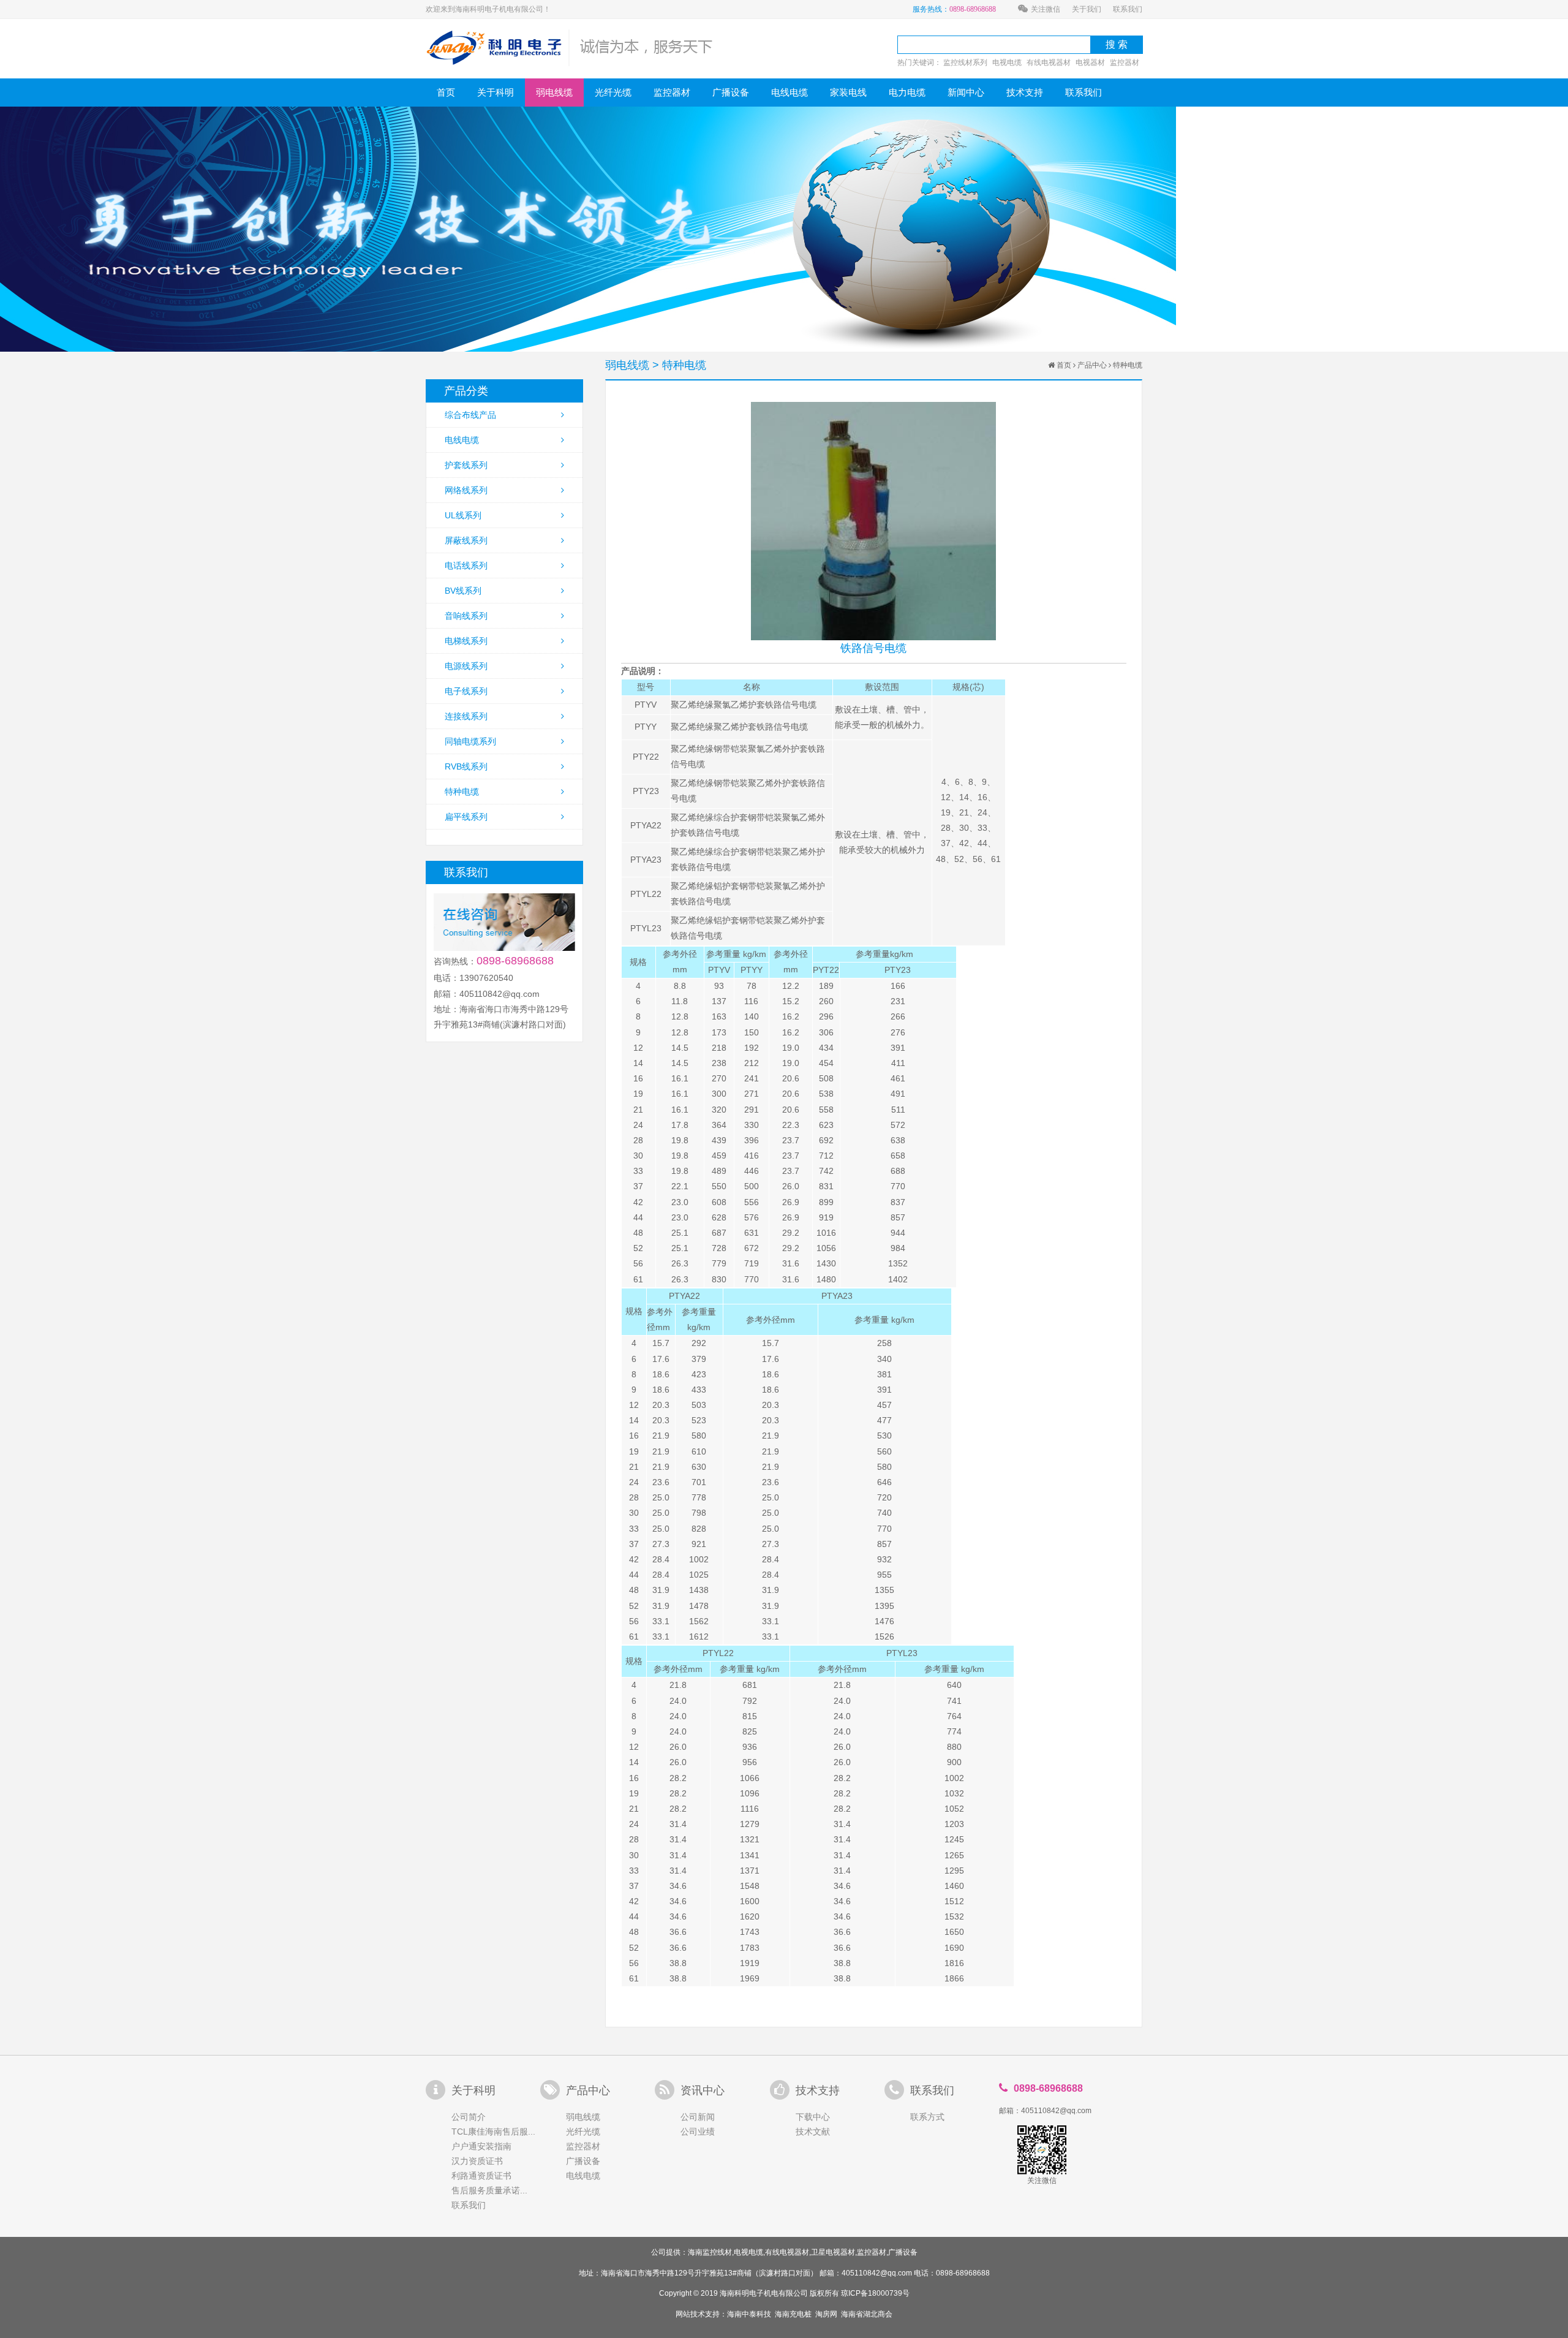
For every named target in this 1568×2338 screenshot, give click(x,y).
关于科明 (496, 92)
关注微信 (1046, 9)
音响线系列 (466, 616)
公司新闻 (698, 2117)
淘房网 (826, 2314)
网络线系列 (466, 490)
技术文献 (813, 2132)
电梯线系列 (466, 641)
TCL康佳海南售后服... (493, 2132)
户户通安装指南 (481, 2146)
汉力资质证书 (477, 2161)
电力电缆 (907, 92)
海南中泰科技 (749, 2314)
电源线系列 (466, 666)
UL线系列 (463, 515)
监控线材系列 (965, 62)
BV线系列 (463, 591)
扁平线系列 (466, 817)
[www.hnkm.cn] (570, 47)
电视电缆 (1007, 62)
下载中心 (813, 2117)
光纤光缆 (613, 92)
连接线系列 (466, 716)
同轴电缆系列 (470, 741)
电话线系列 (466, 566)
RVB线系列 (466, 766)
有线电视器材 (1049, 62)
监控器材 (1125, 62)
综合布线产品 (470, 415)
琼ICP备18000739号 (875, 2293)
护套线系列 (466, 465)
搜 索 (1117, 44)
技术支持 (1025, 92)
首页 (446, 92)
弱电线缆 (554, 92)
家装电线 (848, 92)
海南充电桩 (793, 2314)
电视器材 (1090, 62)
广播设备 (731, 92)
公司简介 (469, 2117)
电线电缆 (790, 92)
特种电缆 (462, 792)
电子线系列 (466, 691)
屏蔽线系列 (466, 540)
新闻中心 (966, 92)
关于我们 (1087, 9)
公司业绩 (698, 2132)
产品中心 (1092, 365)
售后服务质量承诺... (489, 2190)
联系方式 (927, 2117)
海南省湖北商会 (867, 2314)
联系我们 (1128, 9)
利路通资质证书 (481, 2176)
